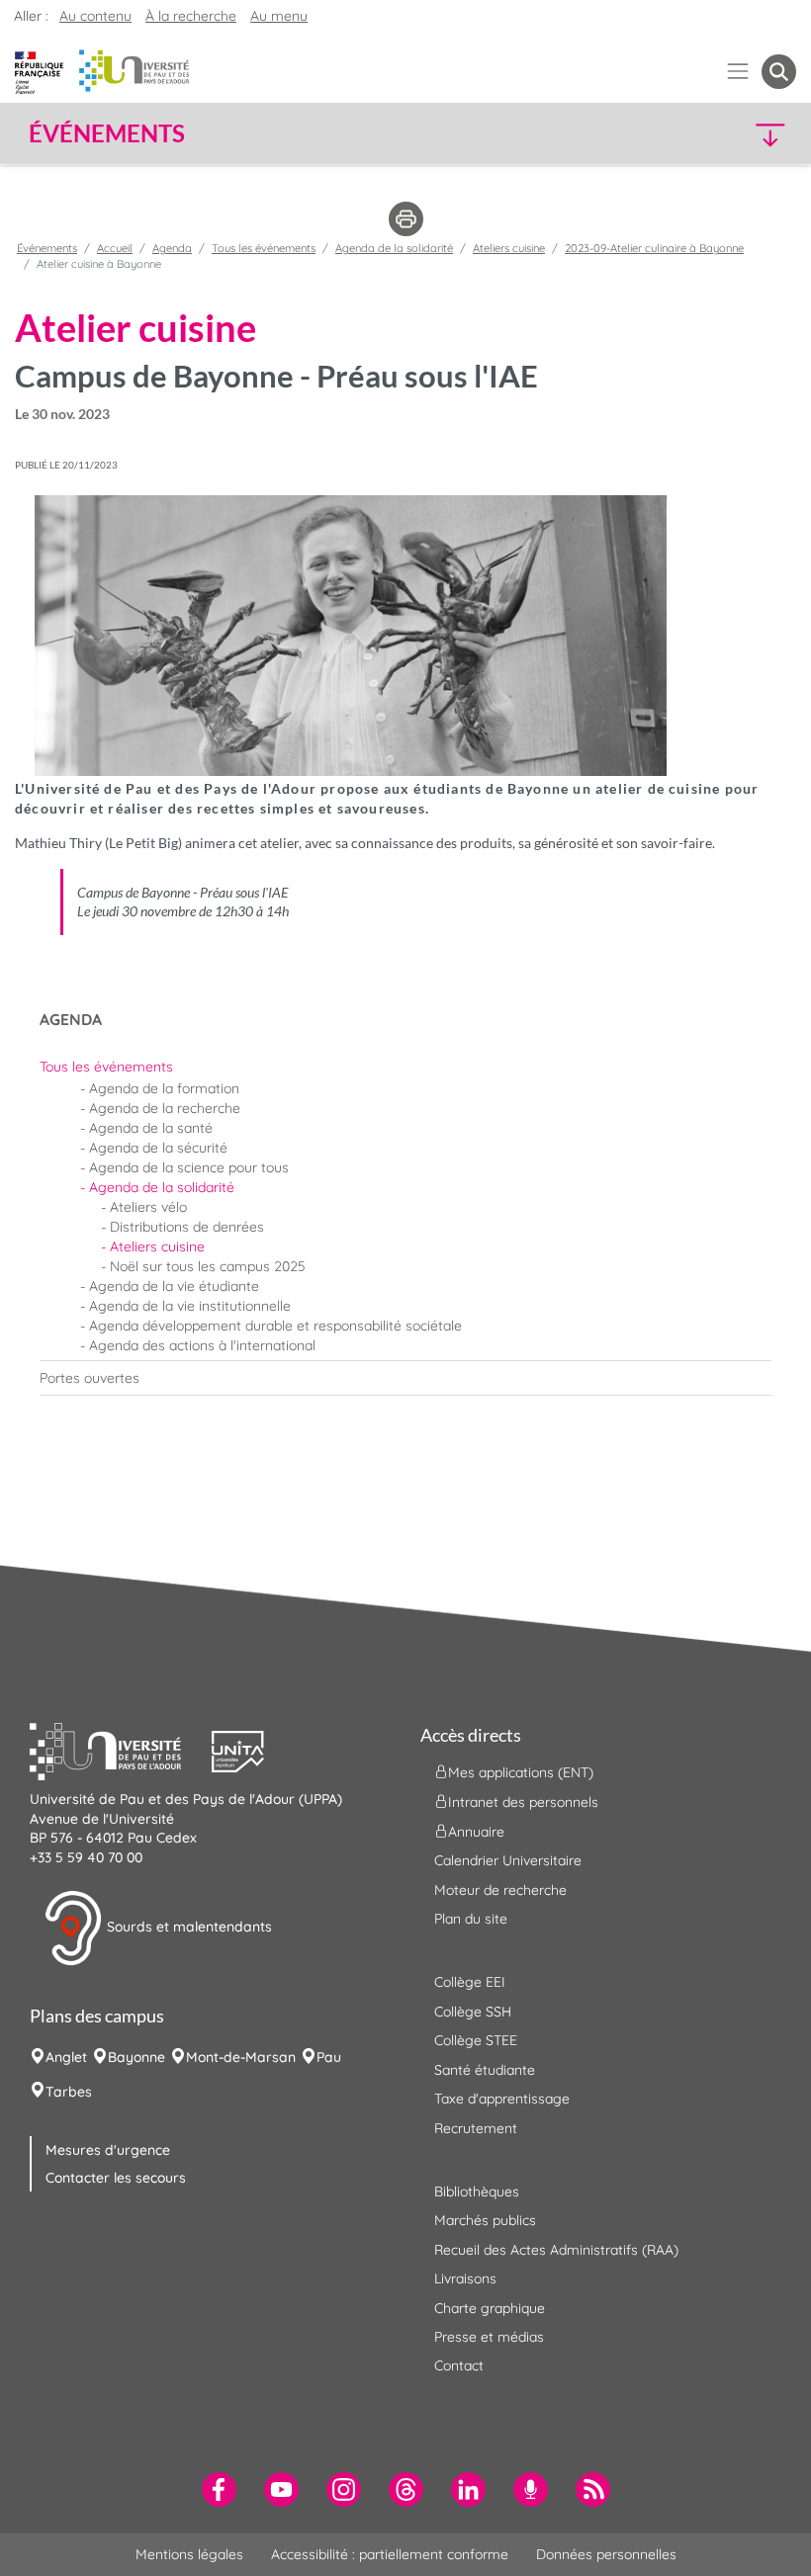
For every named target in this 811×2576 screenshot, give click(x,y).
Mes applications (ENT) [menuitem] (521, 1772)
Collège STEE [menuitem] (476, 2040)
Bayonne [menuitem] (136, 2057)
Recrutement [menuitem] (476, 2128)
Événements (47, 248)
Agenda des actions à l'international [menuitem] (202, 1345)
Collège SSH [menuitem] (473, 2012)
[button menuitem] (779, 72)
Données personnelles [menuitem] (606, 2554)
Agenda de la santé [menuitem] (151, 1128)
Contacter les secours (116, 2178)
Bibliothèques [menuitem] (477, 2191)
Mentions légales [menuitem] (189, 2554)
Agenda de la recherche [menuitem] (165, 1108)
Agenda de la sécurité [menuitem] (158, 1148)
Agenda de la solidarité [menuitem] (162, 1187)
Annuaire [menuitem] (476, 1832)
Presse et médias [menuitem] (489, 2337)
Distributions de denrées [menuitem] (187, 1227)
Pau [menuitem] (329, 2057)
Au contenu (95, 16)
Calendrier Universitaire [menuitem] (508, 1860)
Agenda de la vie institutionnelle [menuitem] (190, 1306)
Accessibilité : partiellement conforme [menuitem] (390, 2554)
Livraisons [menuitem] (465, 2278)
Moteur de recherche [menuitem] (500, 1890)
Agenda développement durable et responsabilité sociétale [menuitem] (275, 1326)
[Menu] (738, 72)
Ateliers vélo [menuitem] (148, 1207)
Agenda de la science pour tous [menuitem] (189, 1167)
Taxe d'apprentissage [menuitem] (502, 2099)
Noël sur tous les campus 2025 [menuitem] (208, 1266)
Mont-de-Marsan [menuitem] (241, 2057)
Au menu (279, 16)
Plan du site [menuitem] (471, 1919)
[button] (704, 134)
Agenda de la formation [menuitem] (164, 1088)
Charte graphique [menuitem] (490, 2308)
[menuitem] (405, 1067)
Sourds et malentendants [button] (187, 1927)
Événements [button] (107, 133)
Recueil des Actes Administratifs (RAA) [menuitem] (556, 2250)
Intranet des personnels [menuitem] (523, 1802)
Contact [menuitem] (459, 2365)
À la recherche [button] (191, 16)
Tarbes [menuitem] (69, 2092)
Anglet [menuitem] (66, 2057)
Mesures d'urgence (108, 2150)
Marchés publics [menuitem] (485, 2220)
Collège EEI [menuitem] (470, 1982)
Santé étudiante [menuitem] (485, 2070)
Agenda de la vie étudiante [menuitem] (174, 1286)
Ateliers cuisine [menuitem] (157, 1246)
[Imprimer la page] (406, 217)
